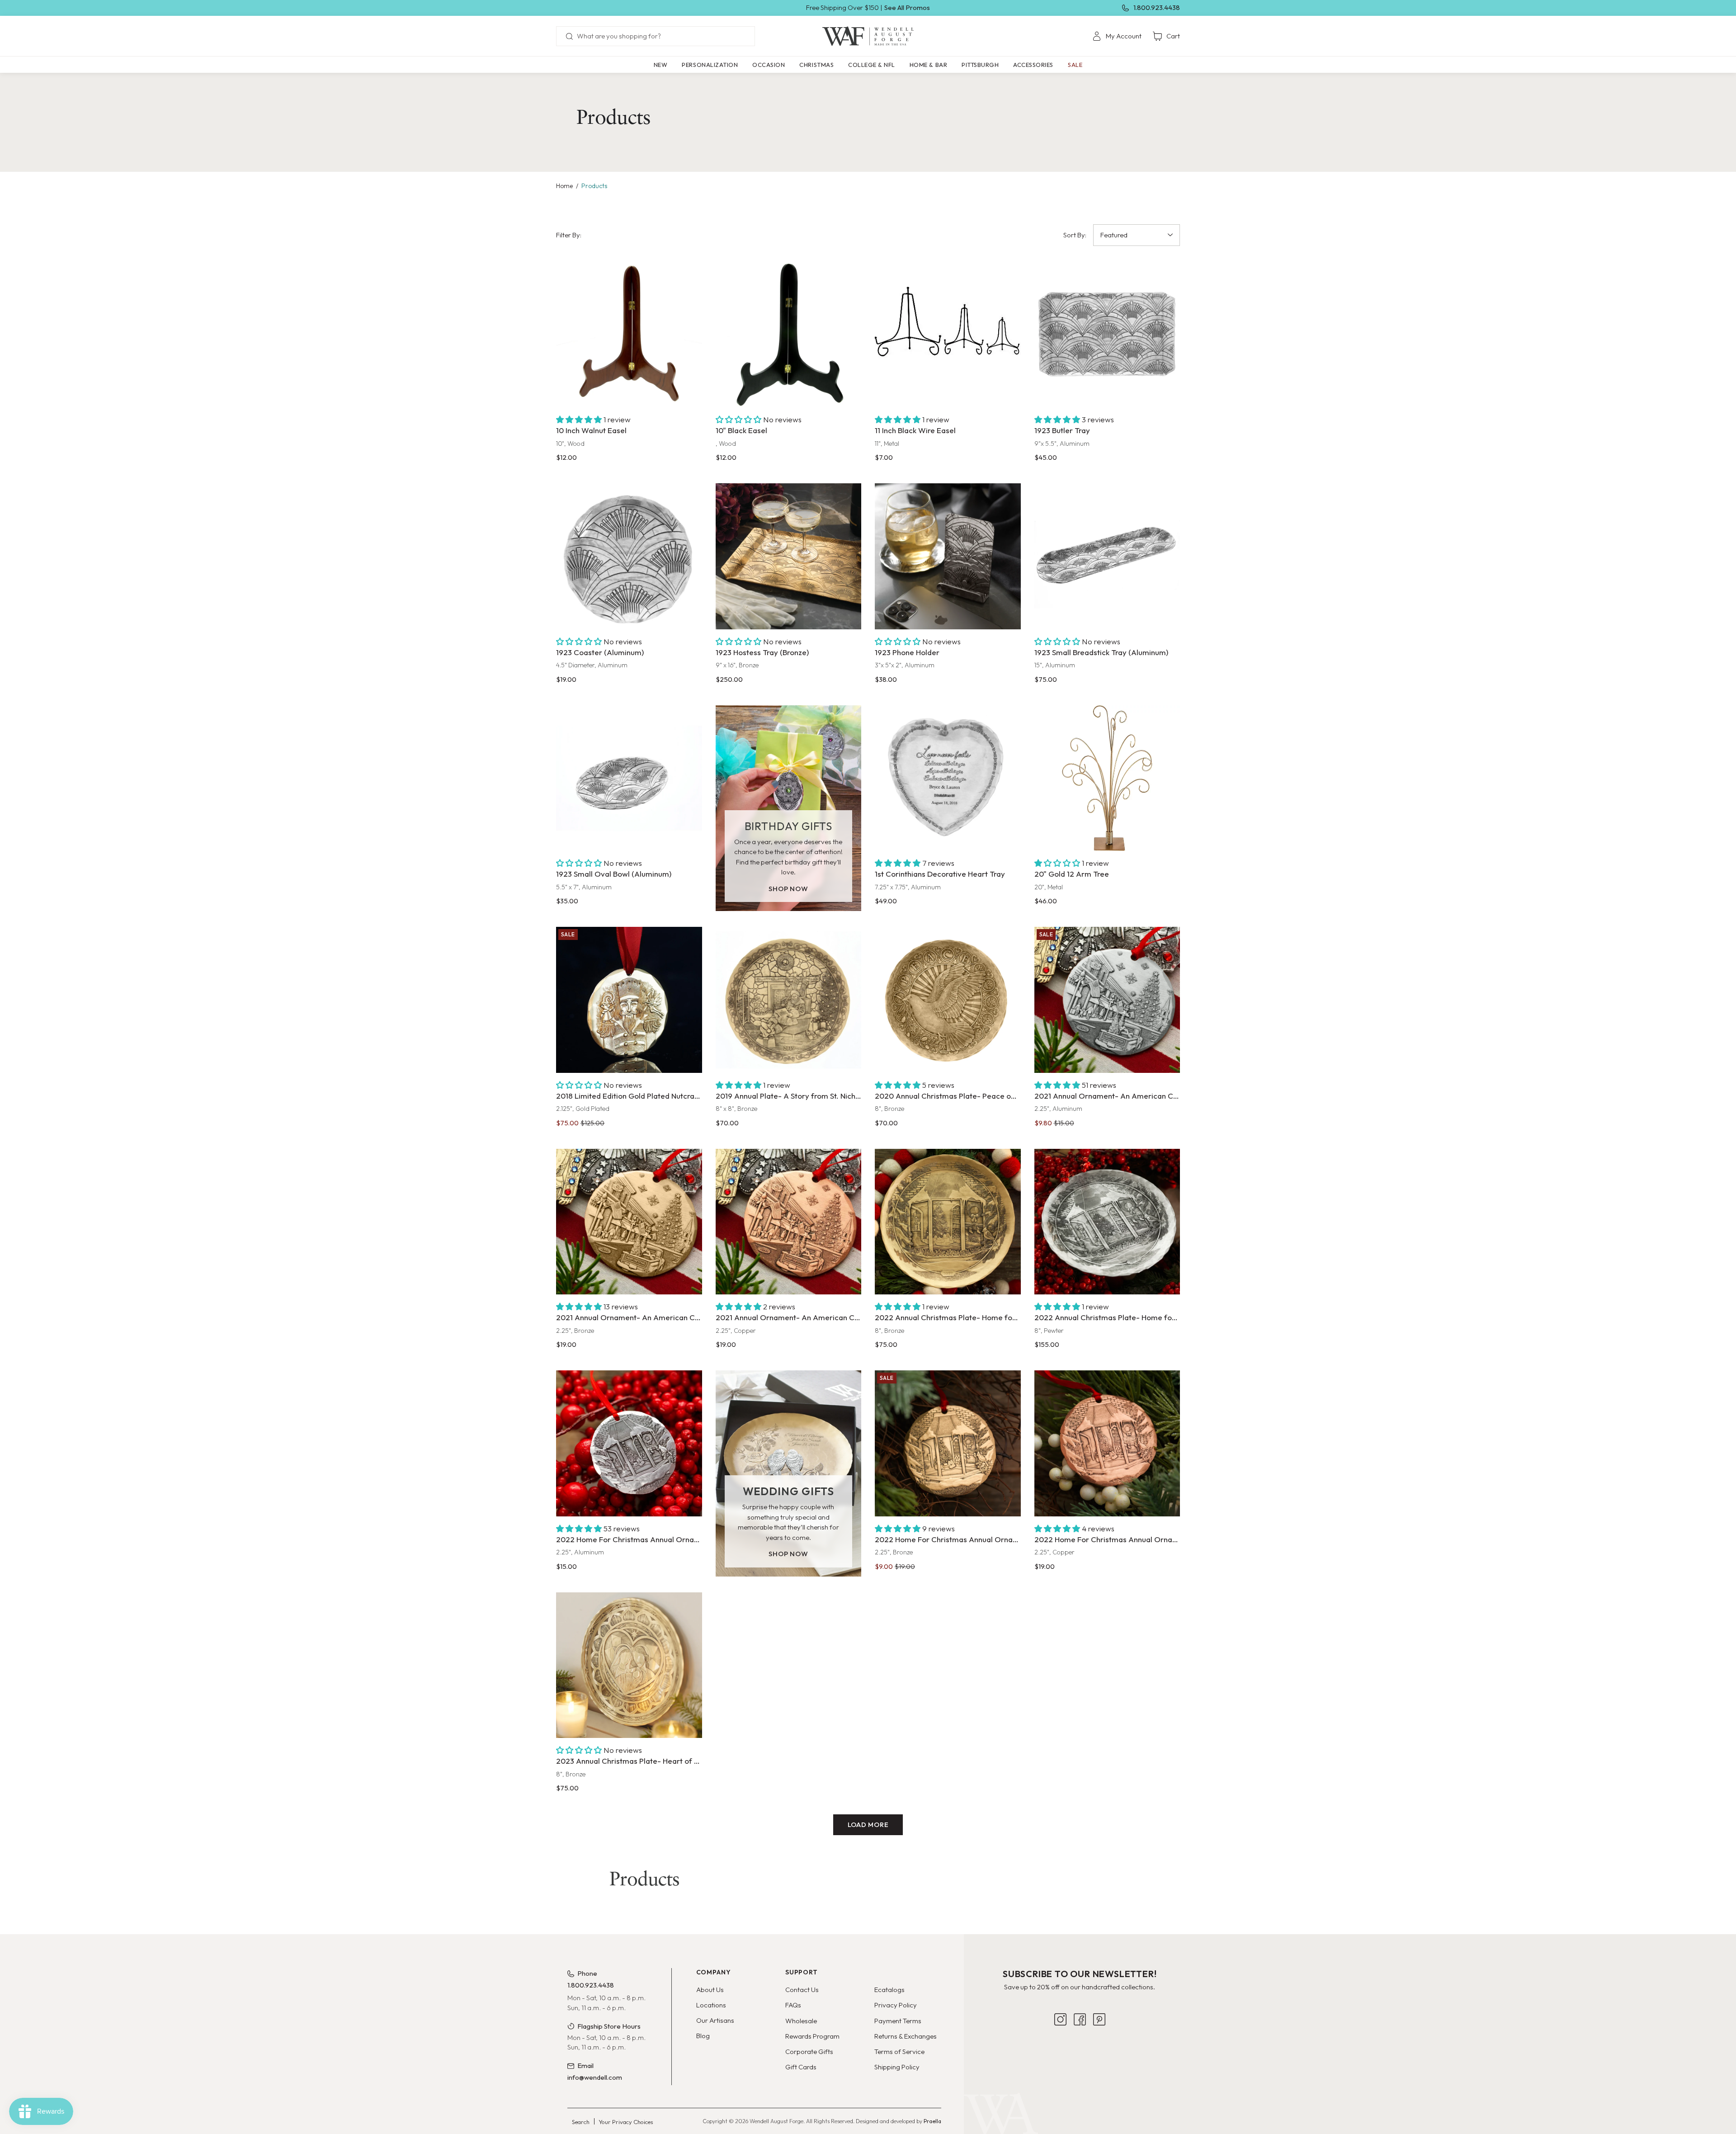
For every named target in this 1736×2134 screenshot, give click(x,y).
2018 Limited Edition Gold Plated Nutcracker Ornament (629, 1096)
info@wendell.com (595, 2077)
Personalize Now (948, 833)
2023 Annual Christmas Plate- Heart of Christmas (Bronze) (629, 1761)
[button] (710, 65)
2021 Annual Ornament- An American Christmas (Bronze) (629, 1317)
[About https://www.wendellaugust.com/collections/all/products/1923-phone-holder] (948, 556)
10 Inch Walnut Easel (591, 430)
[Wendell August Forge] (868, 36)
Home (564, 186)
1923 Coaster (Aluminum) (600, 652)
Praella (932, 2121)
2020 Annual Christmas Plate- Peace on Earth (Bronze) (948, 1096)
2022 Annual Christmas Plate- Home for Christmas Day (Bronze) (948, 1317)
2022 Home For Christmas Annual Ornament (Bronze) (948, 1539)
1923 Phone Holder (907, 652)
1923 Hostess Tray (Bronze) (762, 652)
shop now (788, 889)
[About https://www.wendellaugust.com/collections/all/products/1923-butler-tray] (1107, 335)
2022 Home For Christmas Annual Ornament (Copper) (1107, 1539)
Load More (868, 1825)
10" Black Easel (741, 430)
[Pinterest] (1099, 2071)
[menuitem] (1117, 36)
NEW (661, 65)
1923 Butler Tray (1062, 430)
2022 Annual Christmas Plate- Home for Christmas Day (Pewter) (1107, 1317)
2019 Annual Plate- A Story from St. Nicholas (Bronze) (789, 1096)
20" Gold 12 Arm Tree (1072, 874)
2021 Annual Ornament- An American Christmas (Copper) (789, 1317)
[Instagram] (1060, 2071)
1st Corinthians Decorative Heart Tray (940, 874)
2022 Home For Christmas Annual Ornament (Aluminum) (629, 1539)
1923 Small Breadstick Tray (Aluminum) (1101, 652)
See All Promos (907, 7)
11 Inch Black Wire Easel (915, 430)
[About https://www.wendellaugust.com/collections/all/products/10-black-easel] (789, 335)
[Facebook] (1080, 2071)
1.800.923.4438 (1157, 7)
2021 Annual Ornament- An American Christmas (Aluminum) (1107, 1096)
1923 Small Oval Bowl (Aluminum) (614, 874)
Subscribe (1080, 2042)
